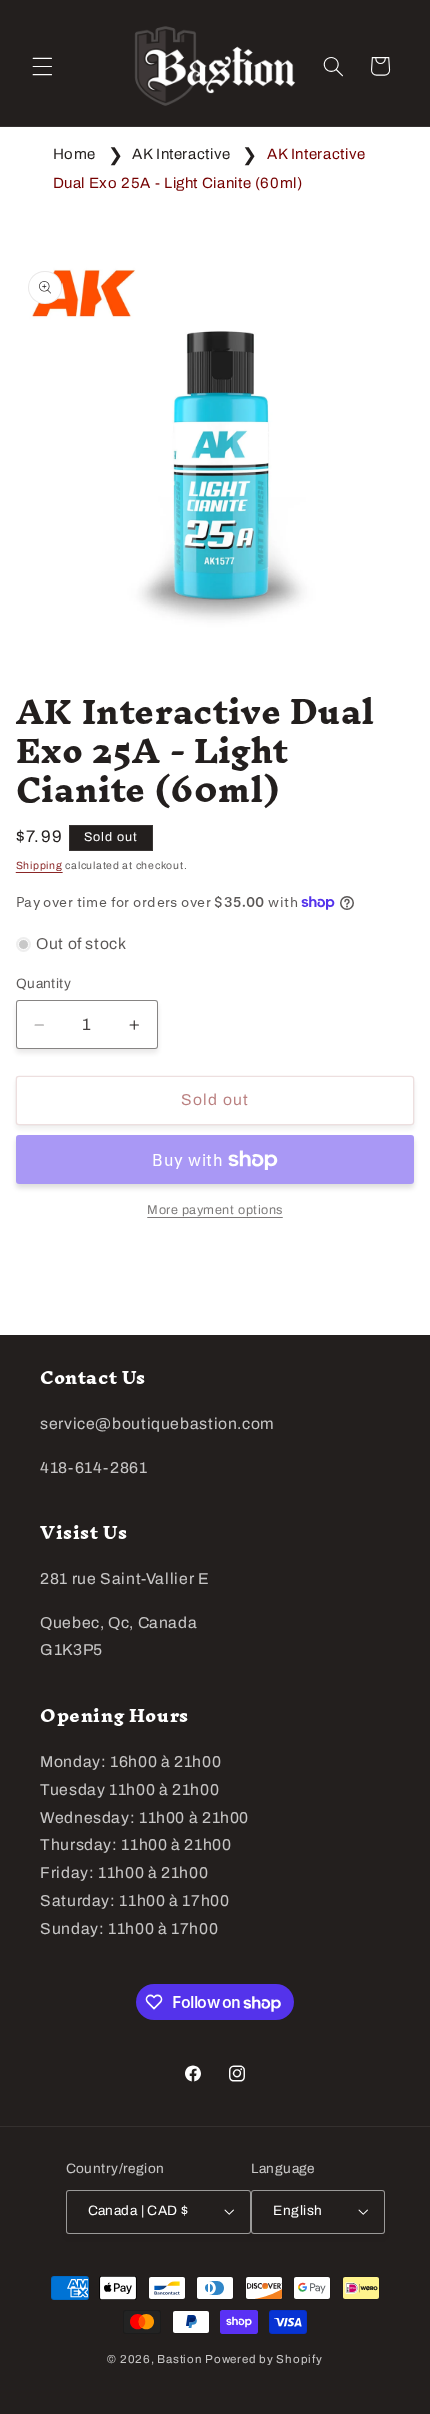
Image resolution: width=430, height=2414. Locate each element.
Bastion (179, 2359)
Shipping (39, 865)
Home (75, 154)
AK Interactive (181, 154)
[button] (42, 66)
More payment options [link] (215, 1210)
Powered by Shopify (263, 2359)
